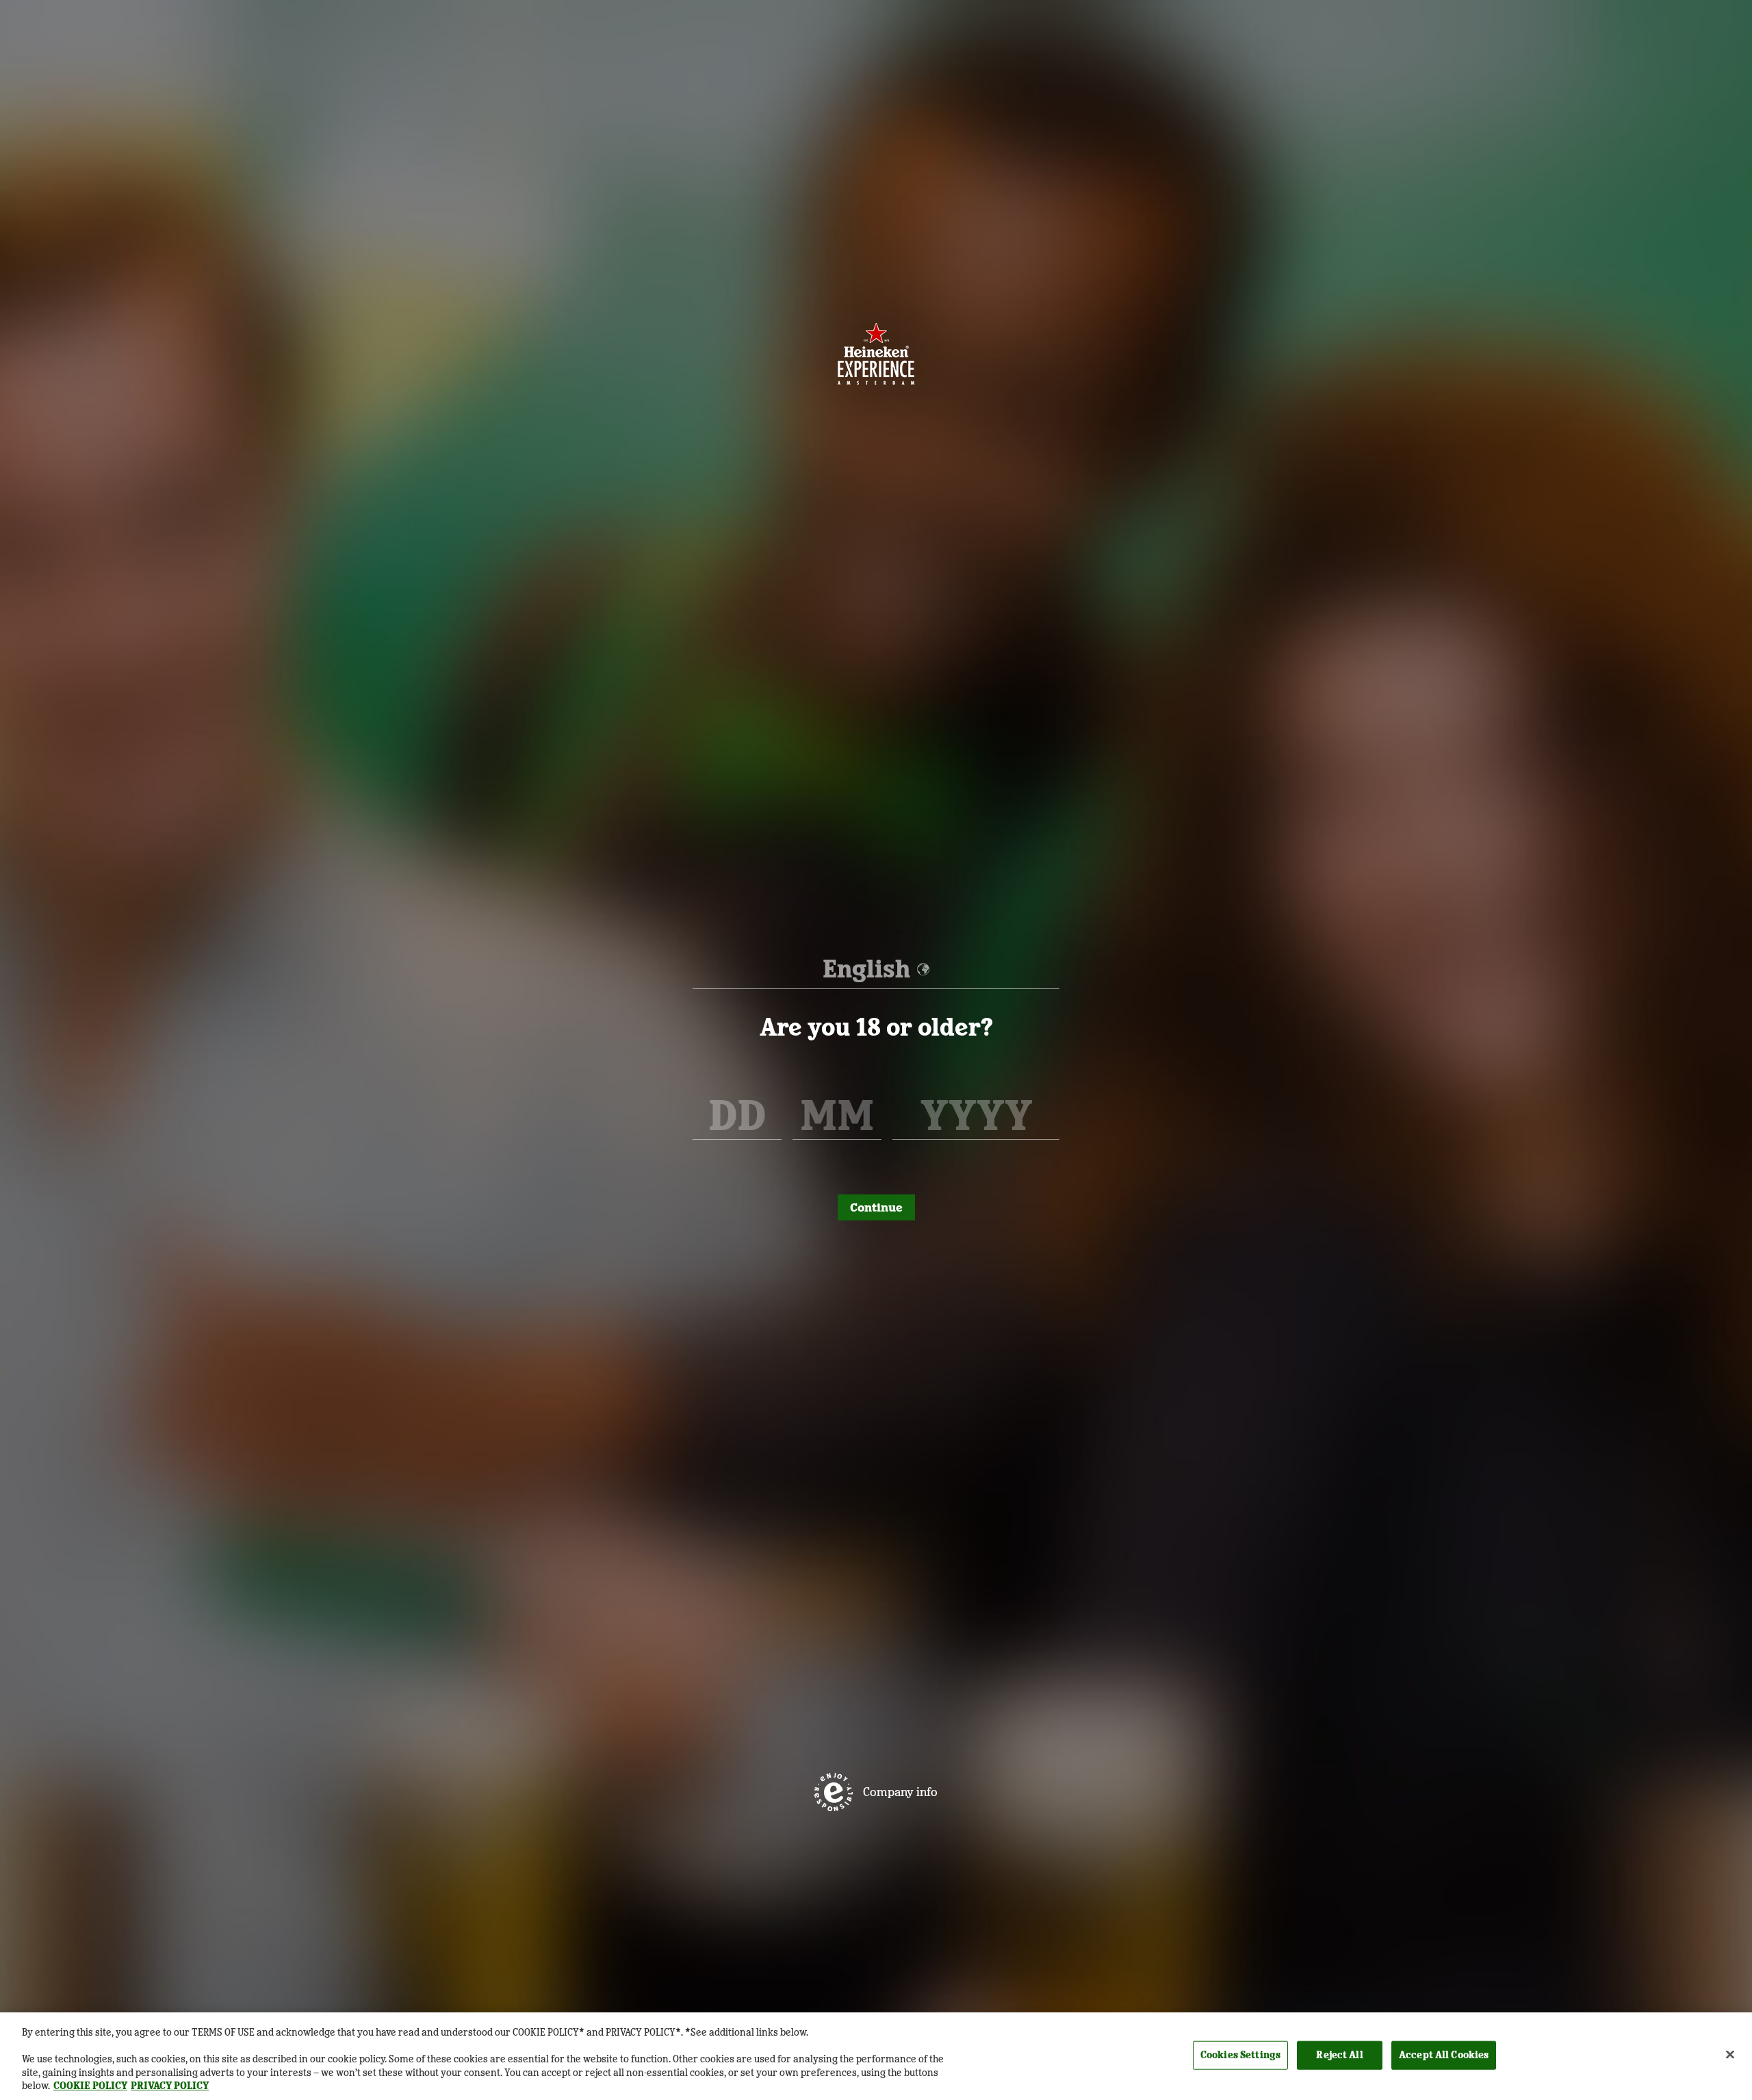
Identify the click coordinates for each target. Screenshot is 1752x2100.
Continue (876, 1207)
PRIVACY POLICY (170, 2086)
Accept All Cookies (1444, 2055)
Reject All (1339, 2055)
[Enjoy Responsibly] (834, 1792)
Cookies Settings (1240, 2055)
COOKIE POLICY (90, 2086)
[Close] (1730, 2055)
